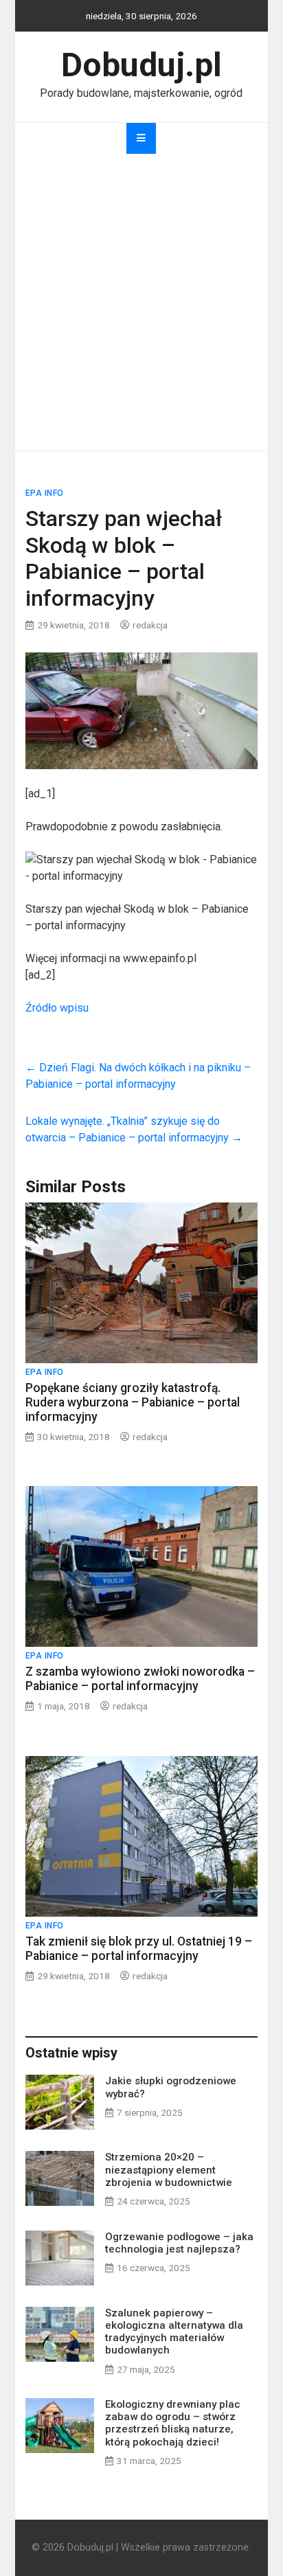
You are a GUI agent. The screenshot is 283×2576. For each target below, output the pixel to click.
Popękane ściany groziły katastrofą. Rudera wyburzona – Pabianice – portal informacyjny (133, 1402)
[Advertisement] (141, 302)
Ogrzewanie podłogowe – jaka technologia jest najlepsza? (179, 2243)
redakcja (150, 625)
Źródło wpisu (57, 1008)
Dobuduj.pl (141, 65)
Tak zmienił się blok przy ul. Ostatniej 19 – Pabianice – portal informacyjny (139, 1949)
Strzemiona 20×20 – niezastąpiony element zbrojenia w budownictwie (169, 2169)
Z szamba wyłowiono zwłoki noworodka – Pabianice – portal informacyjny (140, 1679)
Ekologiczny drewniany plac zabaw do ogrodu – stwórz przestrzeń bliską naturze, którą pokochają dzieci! (173, 2423)
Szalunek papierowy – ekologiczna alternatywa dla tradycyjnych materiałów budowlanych (174, 2332)
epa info (45, 493)
